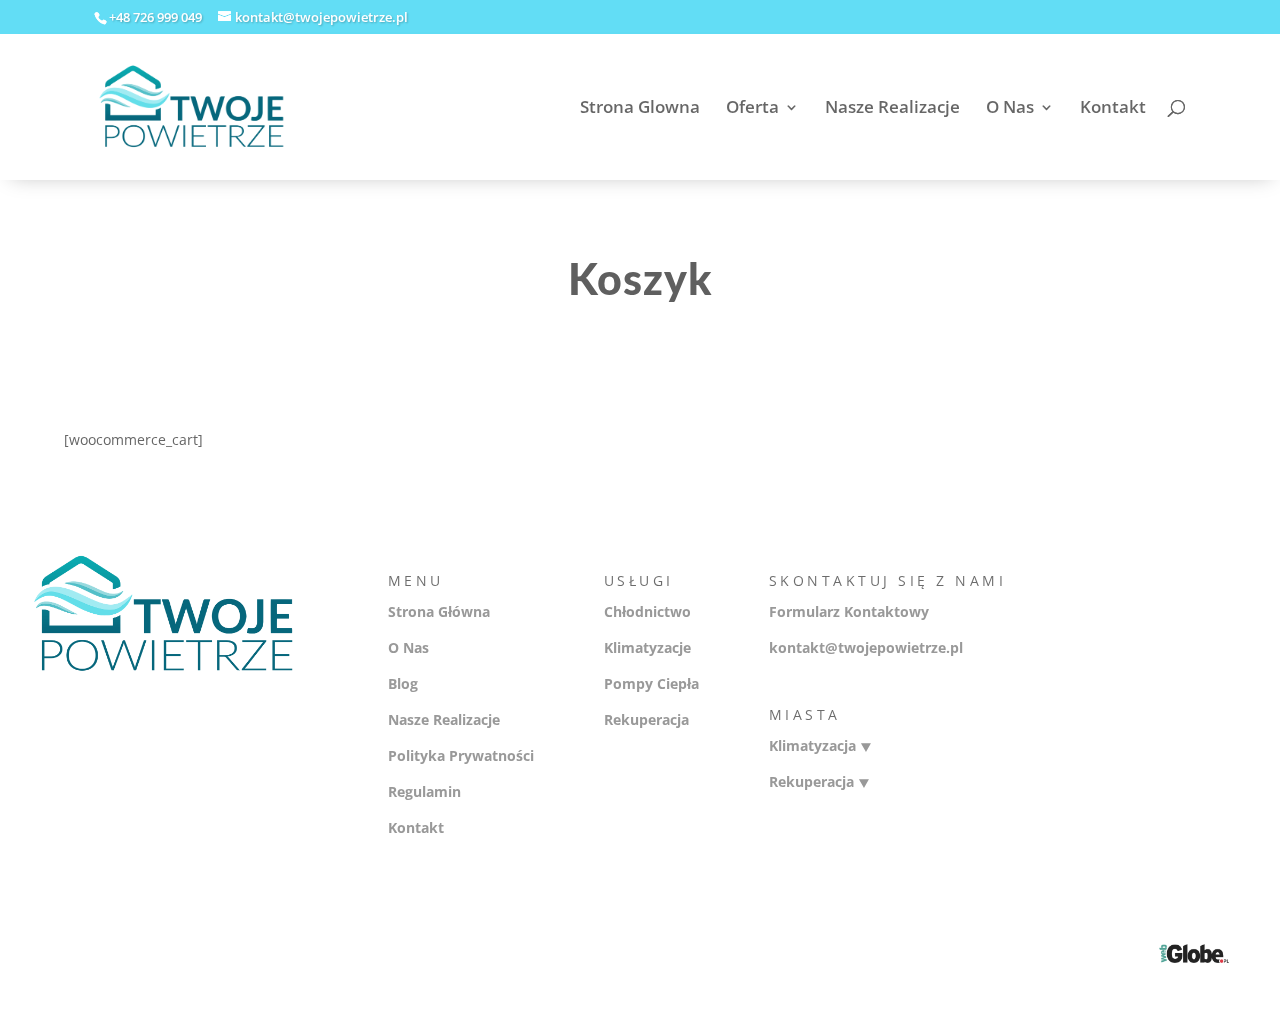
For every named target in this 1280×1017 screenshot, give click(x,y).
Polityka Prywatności (461, 755)
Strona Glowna (640, 109)
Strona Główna (439, 611)
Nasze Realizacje (892, 109)
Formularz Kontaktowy (849, 611)
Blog (403, 683)
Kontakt (1113, 109)
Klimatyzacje (647, 647)
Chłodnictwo (647, 611)
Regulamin (424, 791)
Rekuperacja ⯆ (819, 781)
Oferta (752, 109)
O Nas (1010, 109)
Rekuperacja (646, 719)
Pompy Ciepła (651, 683)
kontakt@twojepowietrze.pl (866, 647)
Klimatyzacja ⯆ (820, 745)
